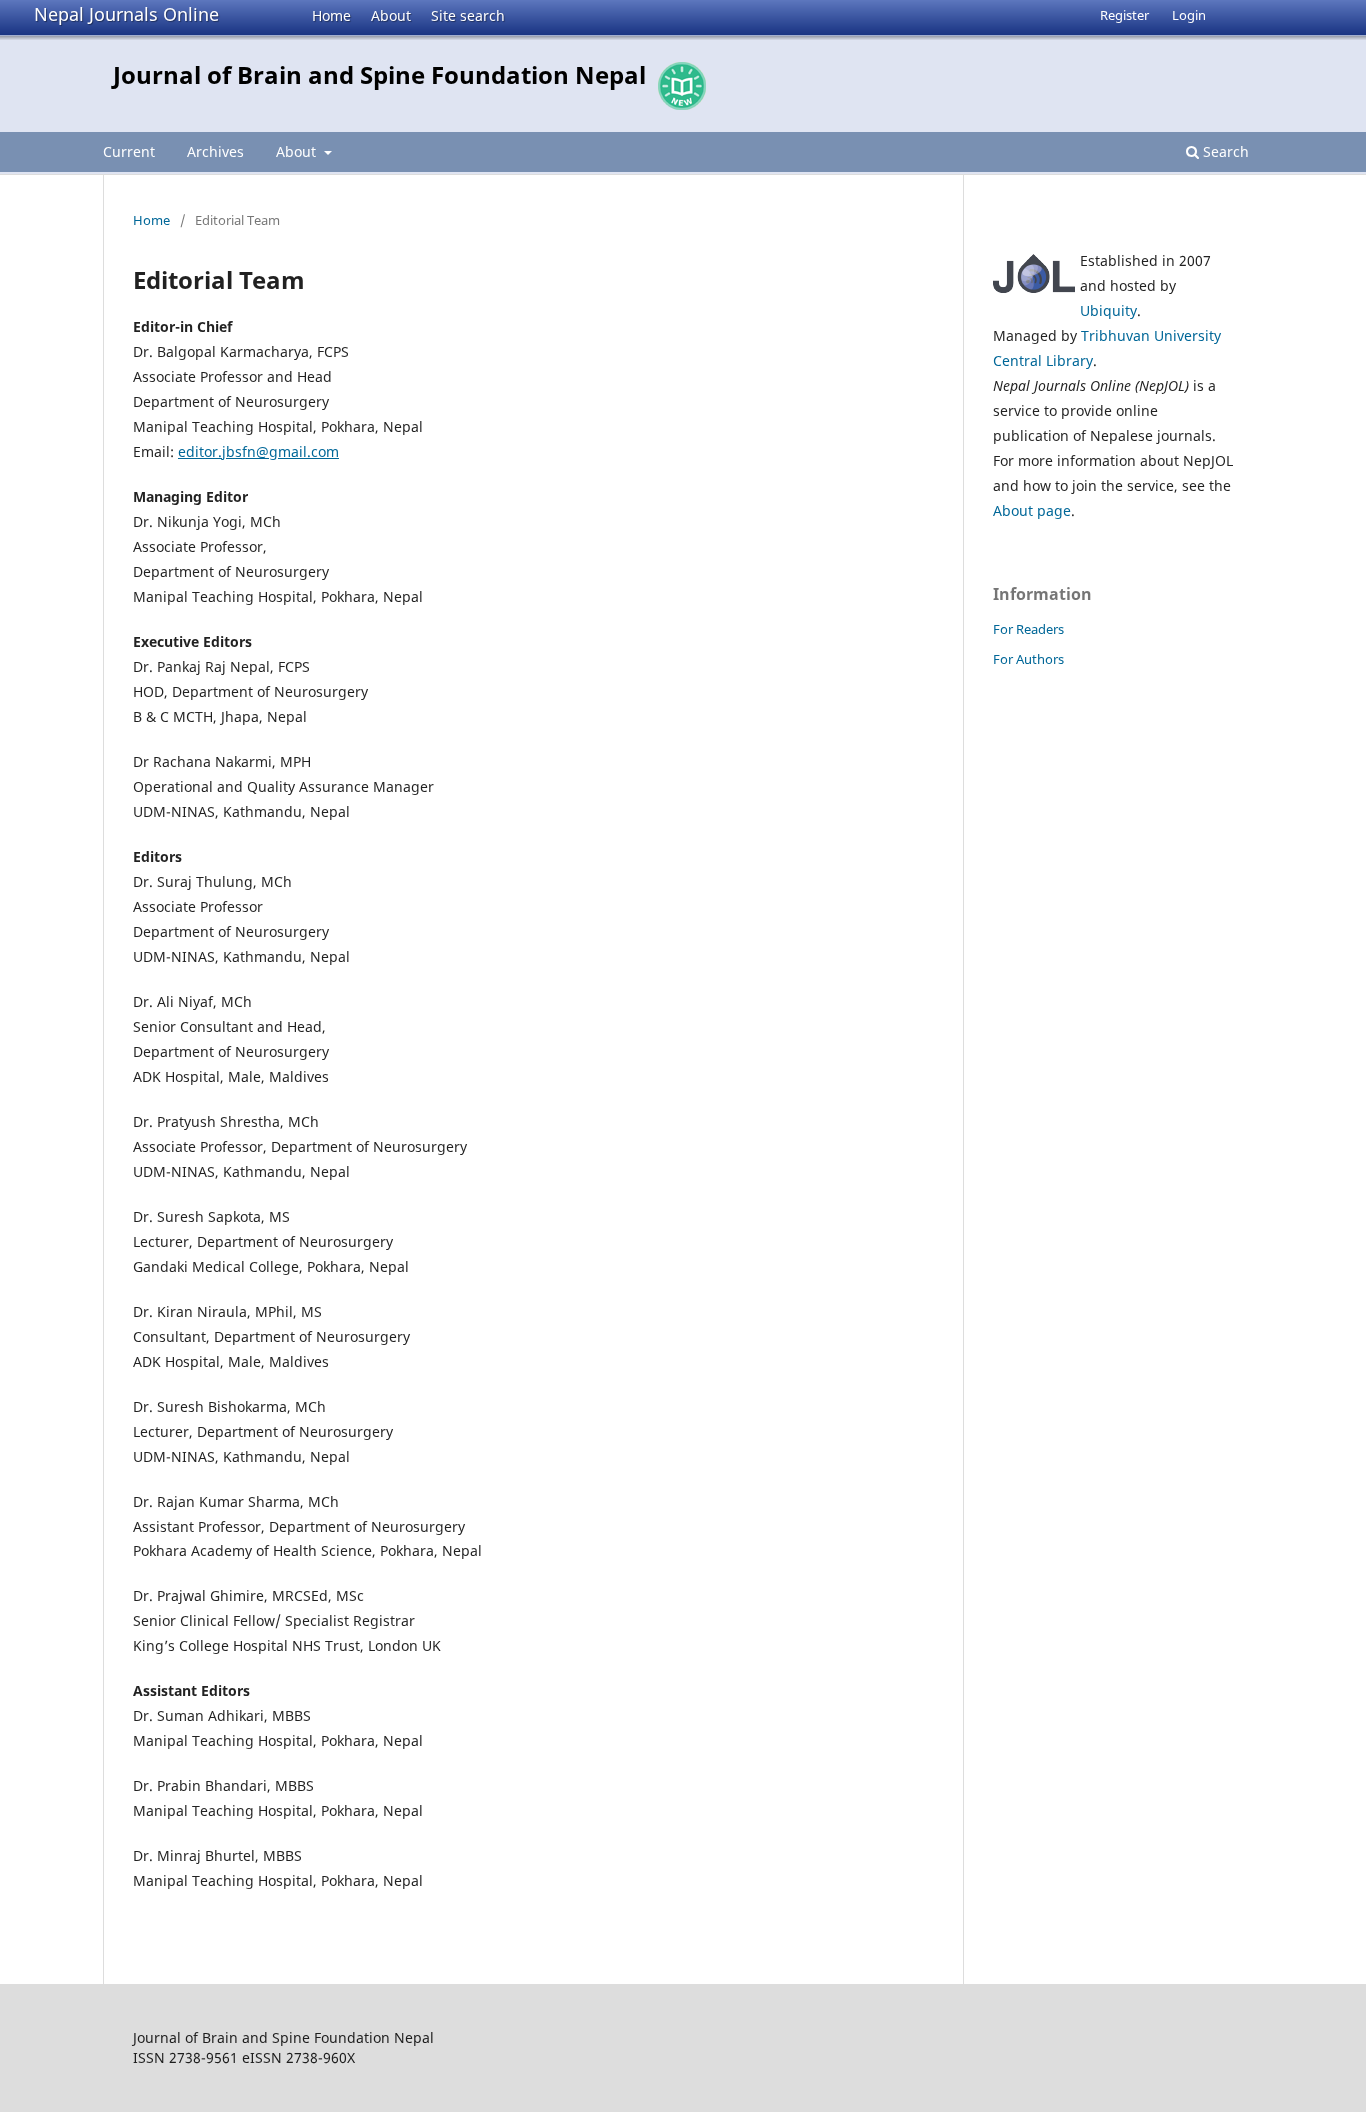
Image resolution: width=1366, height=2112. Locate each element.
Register (1124, 15)
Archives (215, 151)
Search (1224, 151)
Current (129, 151)
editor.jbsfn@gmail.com (258, 451)
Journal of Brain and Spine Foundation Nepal (379, 74)
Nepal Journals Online (126, 14)
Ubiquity (1108, 310)
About (391, 15)
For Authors (1028, 659)
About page (1032, 510)
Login (1189, 15)
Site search (468, 15)
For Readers (1028, 629)
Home (331, 15)
